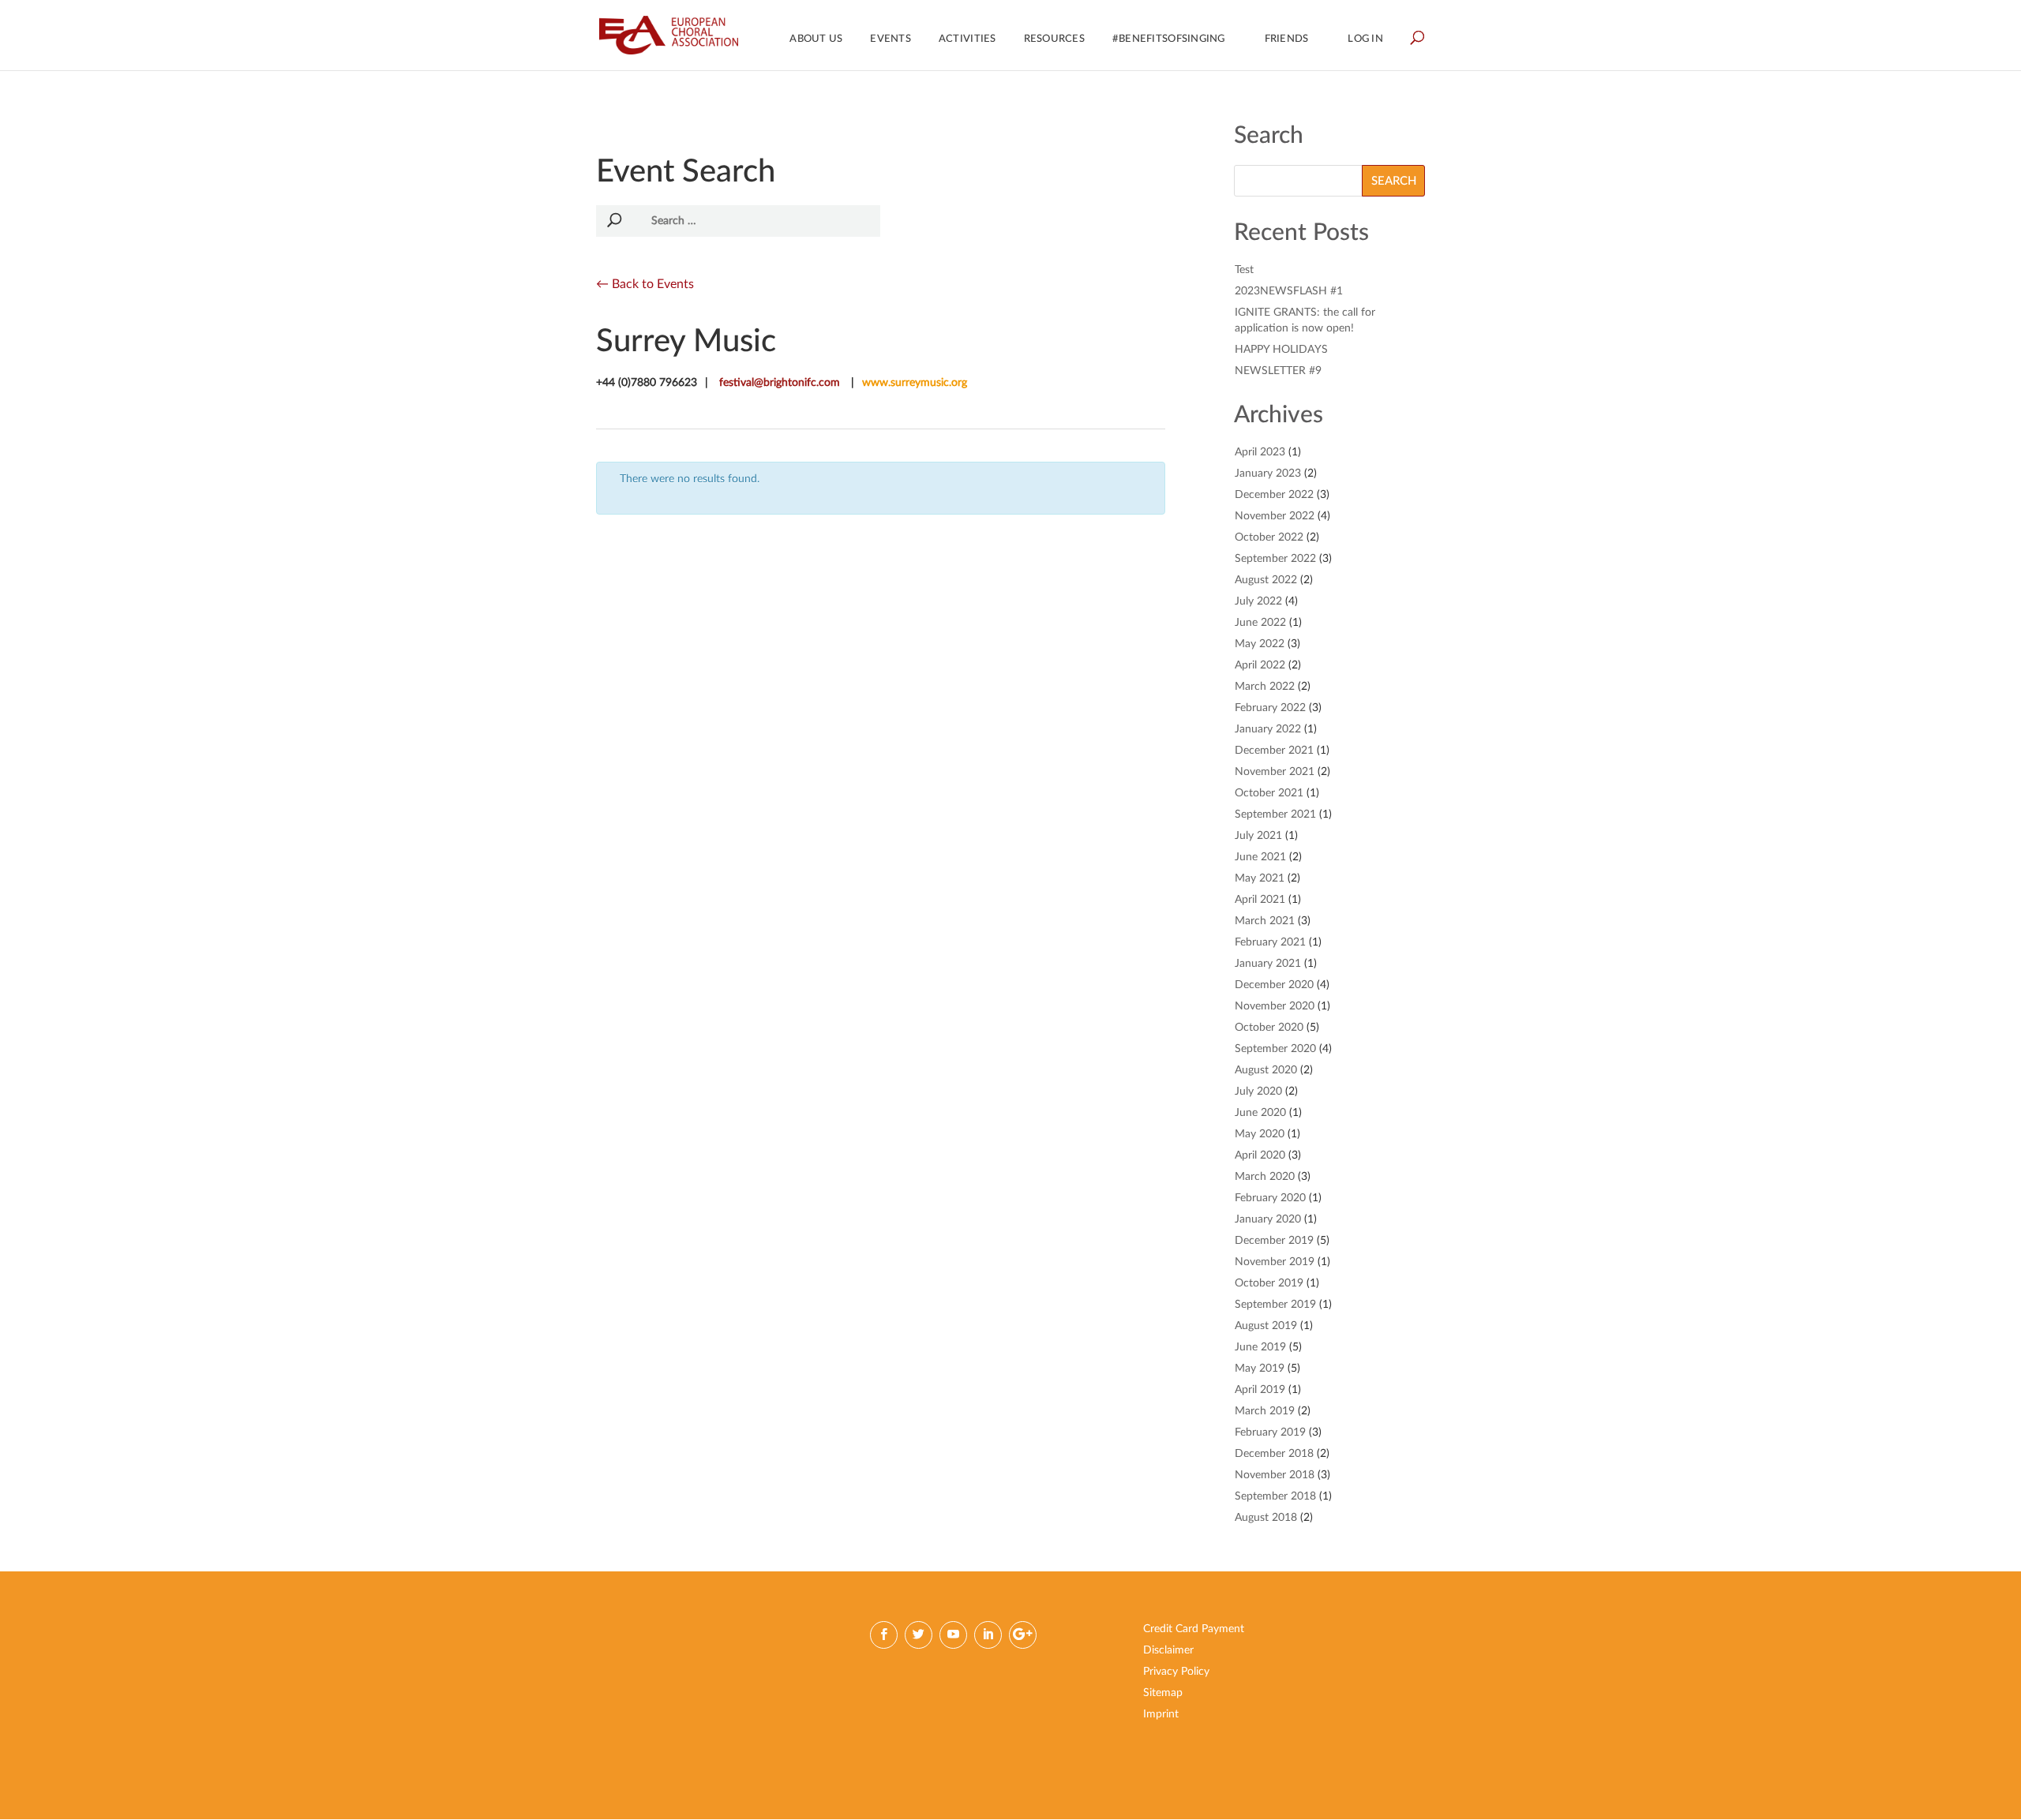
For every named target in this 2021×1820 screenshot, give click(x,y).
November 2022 (1275, 516)
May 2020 (1260, 1134)
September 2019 (1275, 1305)
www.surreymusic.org (915, 383)
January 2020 (1268, 1219)
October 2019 (1269, 1283)
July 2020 (1258, 1092)
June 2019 (1260, 1347)
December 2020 (1274, 985)
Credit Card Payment (1194, 1629)
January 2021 (1268, 964)
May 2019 (1260, 1369)
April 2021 (1260, 900)
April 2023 (1260, 452)
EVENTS (891, 39)
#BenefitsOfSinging (1169, 39)
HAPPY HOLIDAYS (1281, 350)
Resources (1054, 39)
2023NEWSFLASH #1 (1289, 291)
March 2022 (1265, 687)
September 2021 (1275, 815)
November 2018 (1275, 1475)
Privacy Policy (1176, 1672)
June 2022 (1260, 623)
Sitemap (1163, 1693)
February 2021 (1270, 942)
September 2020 (1275, 1049)
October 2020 (1269, 1028)
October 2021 (1269, 793)
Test (1244, 270)
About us (816, 39)
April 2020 (1260, 1155)
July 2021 (1258, 836)
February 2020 (1270, 1198)
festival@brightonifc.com (780, 383)
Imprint (1161, 1714)
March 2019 (1265, 1411)
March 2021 (1265, 921)
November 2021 (1275, 772)
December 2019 (1274, 1241)
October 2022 (1269, 537)
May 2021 (1260, 878)
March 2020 (1265, 1177)
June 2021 (1260, 857)
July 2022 (1258, 601)
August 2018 (1266, 1518)
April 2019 (1260, 1390)
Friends (1287, 39)
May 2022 (1260, 644)
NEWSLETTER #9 (1278, 371)
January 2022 (1268, 729)
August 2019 (1266, 1326)
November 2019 (1275, 1262)
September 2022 (1275, 559)
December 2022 (1274, 495)
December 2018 (1274, 1454)
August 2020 (1266, 1070)
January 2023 (1268, 474)
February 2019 (1270, 1432)
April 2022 (1260, 665)
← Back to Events (645, 284)
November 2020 (1275, 1006)
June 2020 (1260, 1113)
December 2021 (1274, 751)
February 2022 (1270, 708)
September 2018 (1275, 1496)
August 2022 (1266, 580)
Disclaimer (1168, 1650)
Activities (967, 39)
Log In (1365, 39)
